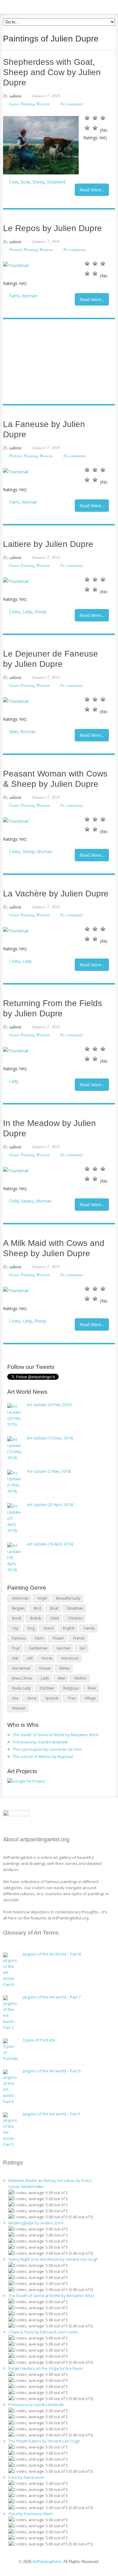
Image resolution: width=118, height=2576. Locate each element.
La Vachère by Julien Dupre (56, 894)
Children (75, 1618)
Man (13, 732)
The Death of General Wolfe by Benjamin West (56, 1735)
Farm (14, 296)
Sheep (38, 182)
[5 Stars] (95, 128)
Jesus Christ (22, 1678)
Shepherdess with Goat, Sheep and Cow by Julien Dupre (52, 72)
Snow (32, 1698)
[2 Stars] (95, 118)
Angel (42, 1598)
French (79, 1638)
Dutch (49, 1628)
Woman (29, 296)
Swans (27, 1201)
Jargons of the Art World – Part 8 (52, 1954)
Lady (27, 612)
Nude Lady (21, 1688)
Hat (15, 1658)
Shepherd (56, 182)
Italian (65, 1668)
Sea (15, 1698)
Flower (58, 1638)
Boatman (75, 1608)
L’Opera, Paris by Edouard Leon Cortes (44, 2332)
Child (14, 1201)
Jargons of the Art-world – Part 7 (52, 1997)
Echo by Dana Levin (26, 2477)
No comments (72, 104)
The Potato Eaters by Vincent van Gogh (44, 2441)
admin (15, 96)
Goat (25, 182)
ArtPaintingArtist (26, 6)
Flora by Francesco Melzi (31, 2514)
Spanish (52, 1698)
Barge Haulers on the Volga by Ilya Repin (46, 2368)
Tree (72, 1698)
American (20, 1598)
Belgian (18, 1608)
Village (90, 1698)
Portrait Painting (24, 249)
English (69, 1628)
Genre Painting (22, 104)
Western (43, 104)
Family (89, 1628)
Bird (38, 1608)
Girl (83, 1648)
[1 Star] (87, 118)
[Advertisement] (56, 362)
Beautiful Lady (68, 1598)
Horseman (21, 1668)
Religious (71, 1688)
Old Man (47, 1688)
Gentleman (38, 1648)
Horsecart (70, 1658)
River (92, 1688)
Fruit (16, 1648)
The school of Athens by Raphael (43, 1757)
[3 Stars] (103, 118)
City (15, 1628)
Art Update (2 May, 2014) (49, 1471)
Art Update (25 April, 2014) (50, 1505)
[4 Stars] (87, 128)
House (45, 1668)
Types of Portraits (39, 2040)
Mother (81, 1678)
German (64, 1648)
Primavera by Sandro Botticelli (40, 1742)
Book (17, 1618)
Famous (19, 1638)
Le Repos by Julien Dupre (52, 228)
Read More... (92, 190)
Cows (15, 612)
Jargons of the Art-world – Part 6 (52, 2071)
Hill (30, 1658)
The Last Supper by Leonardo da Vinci (47, 1749)
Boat (54, 1608)
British (36, 1618)
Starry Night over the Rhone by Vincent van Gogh (53, 2259)
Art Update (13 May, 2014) (50, 1438)
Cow (13, 182)
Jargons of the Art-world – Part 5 (52, 2114)
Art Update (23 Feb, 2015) (49, 1405)
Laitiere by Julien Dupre (48, 544)
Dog (31, 1628)
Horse (47, 1658)
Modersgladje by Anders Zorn (36, 2223)
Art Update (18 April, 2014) (50, 1544)
